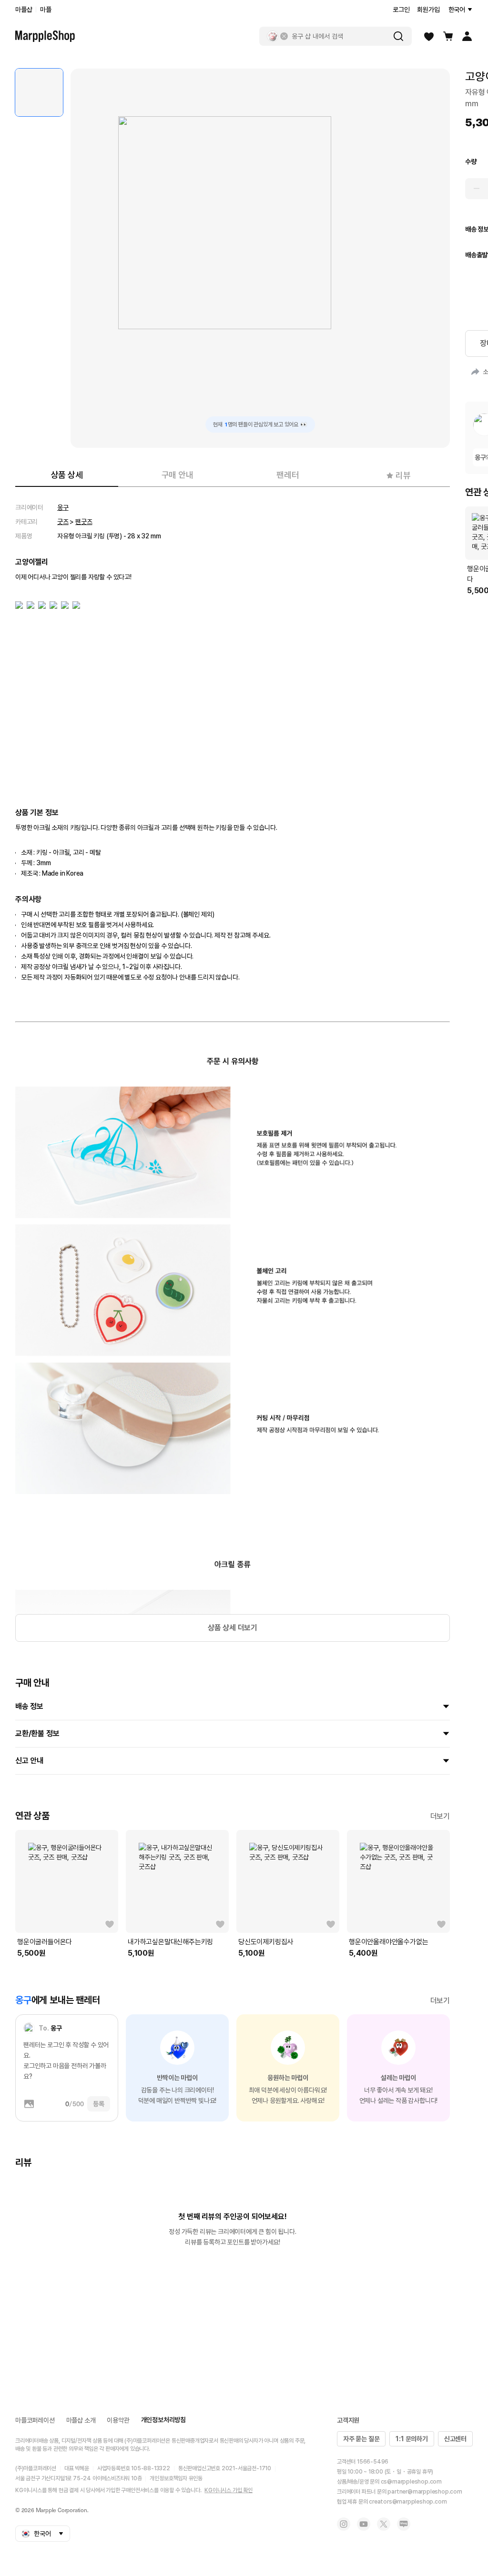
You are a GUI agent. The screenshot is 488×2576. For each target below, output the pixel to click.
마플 (46, 10)
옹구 (63, 507)
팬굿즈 (84, 522)
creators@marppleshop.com (408, 2502)
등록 (99, 2104)
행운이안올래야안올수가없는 (388, 1942)
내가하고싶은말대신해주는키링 (170, 1942)
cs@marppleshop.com (411, 2482)
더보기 (440, 1816)
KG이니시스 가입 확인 (229, 2490)
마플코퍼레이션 (35, 2420)
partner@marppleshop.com (425, 2492)
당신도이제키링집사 (266, 1942)
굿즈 (63, 522)
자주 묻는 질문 (361, 2439)
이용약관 (118, 2420)
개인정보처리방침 (163, 2420)
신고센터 (455, 2439)
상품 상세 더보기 (233, 1628)
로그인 (401, 10)
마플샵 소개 (81, 2420)
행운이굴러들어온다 (45, 1942)
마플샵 (24, 10)
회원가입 (428, 10)
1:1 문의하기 (412, 2439)
